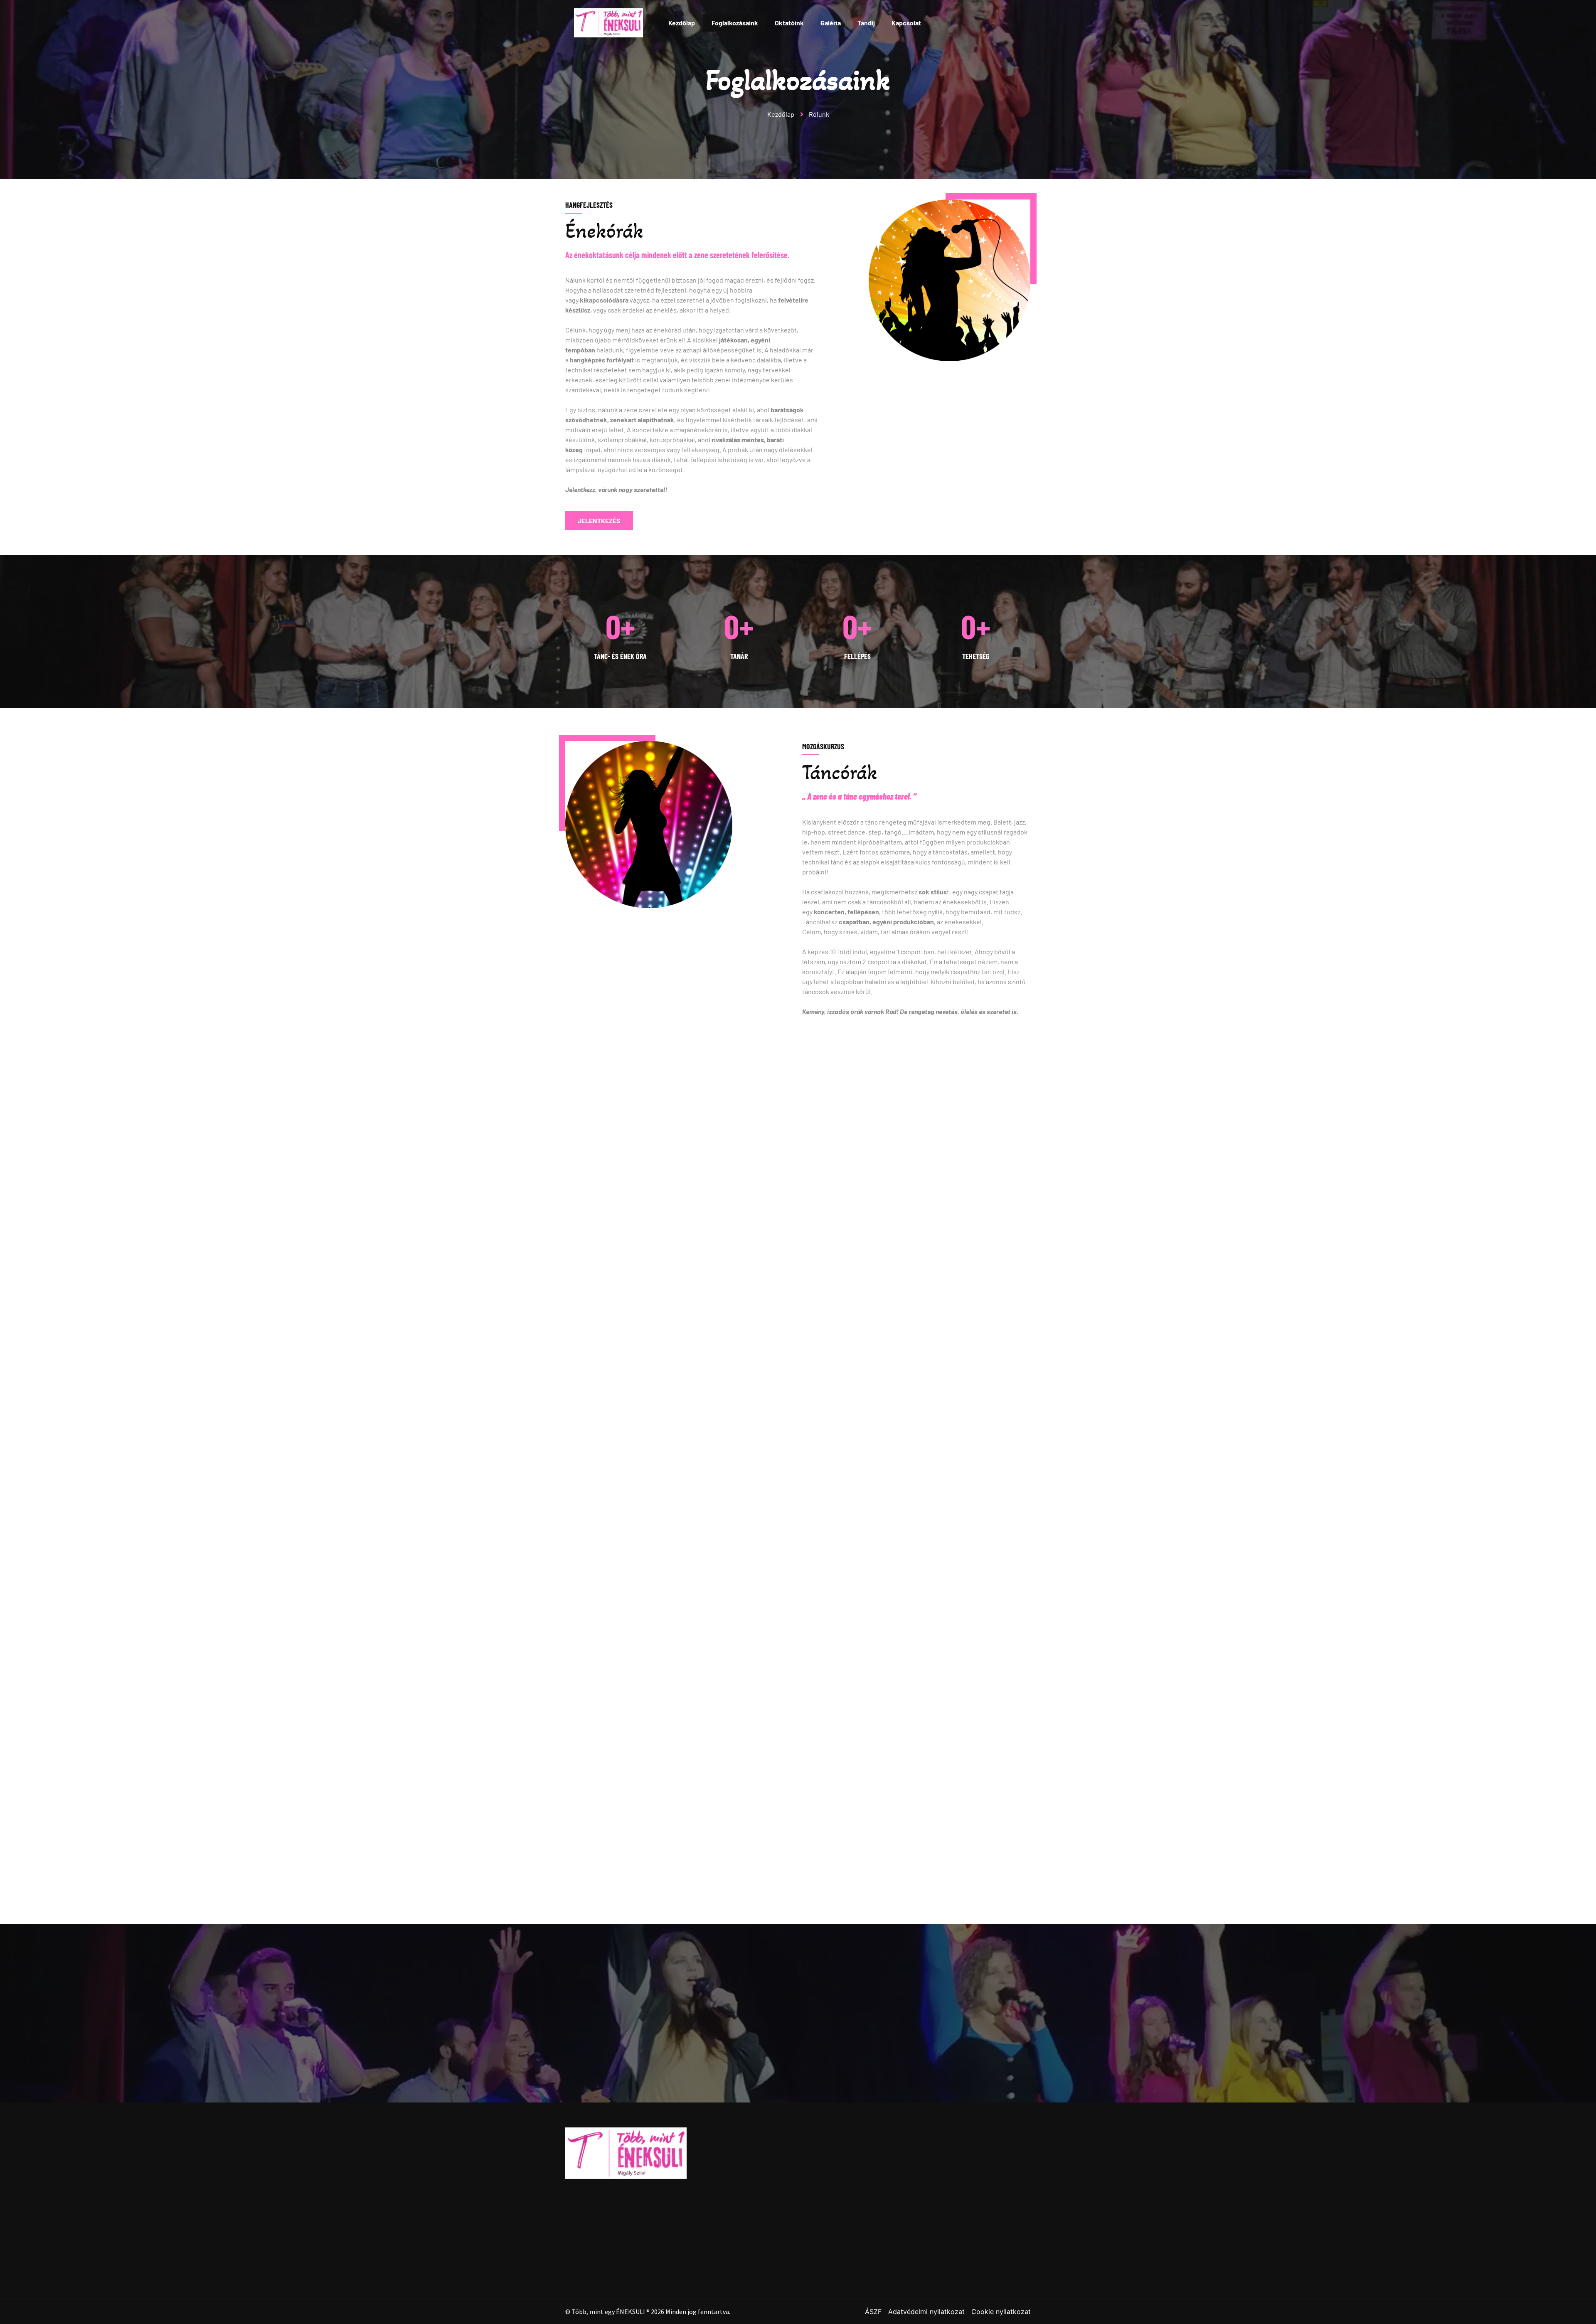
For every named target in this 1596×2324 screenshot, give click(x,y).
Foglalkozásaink (735, 23)
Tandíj (866, 23)
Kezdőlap (682, 23)
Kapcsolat (906, 23)
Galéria (831, 23)
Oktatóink (789, 23)
